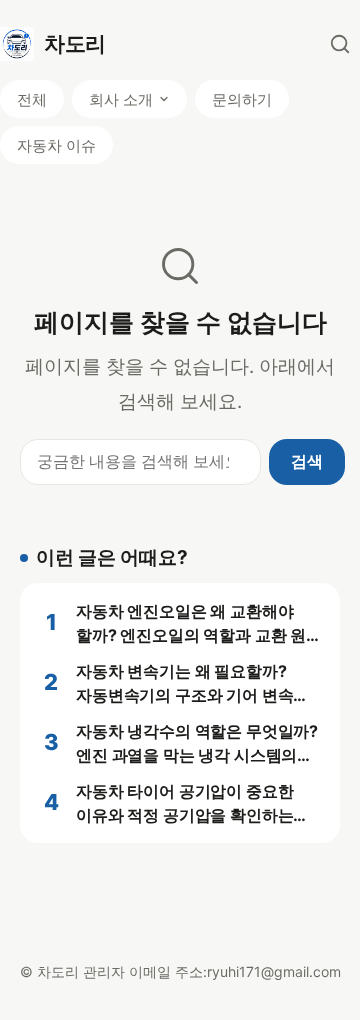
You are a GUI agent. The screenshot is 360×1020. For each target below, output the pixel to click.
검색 (307, 461)
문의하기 (242, 99)
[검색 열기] (340, 44)
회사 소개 (121, 99)
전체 (32, 99)
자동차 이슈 (56, 145)
